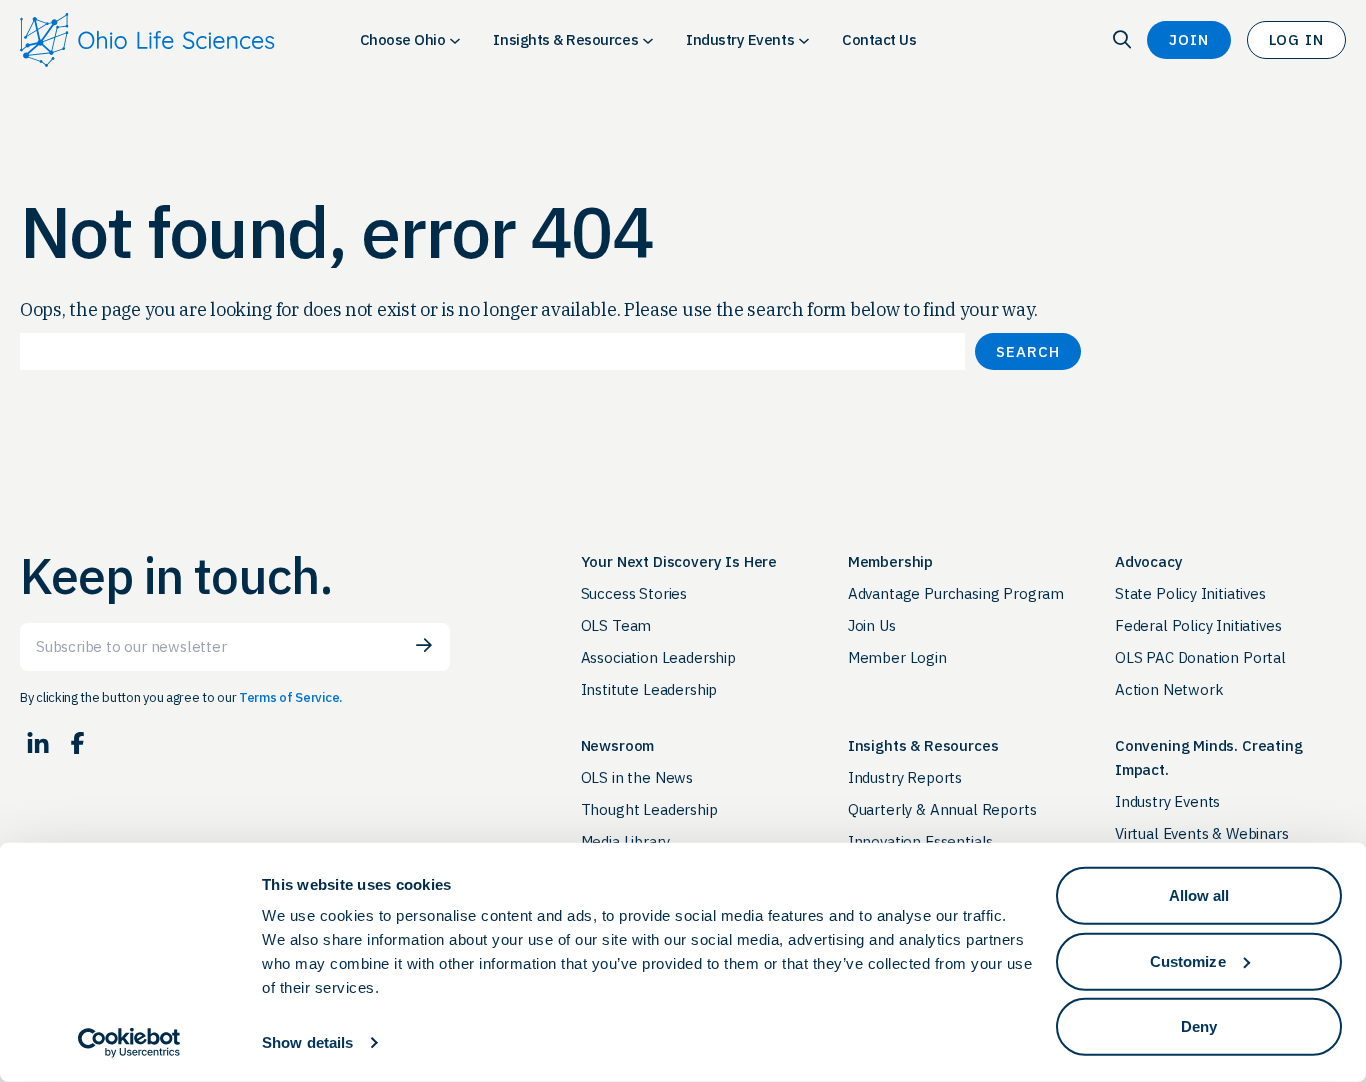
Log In (1296, 39)
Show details (307, 1042)
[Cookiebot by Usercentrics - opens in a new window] (129, 1043)
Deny (1199, 1026)
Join (1189, 39)
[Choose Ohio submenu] (455, 40)
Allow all (1199, 895)
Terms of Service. (290, 697)
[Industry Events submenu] (804, 40)
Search (1028, 351)
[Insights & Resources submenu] (648, 40)
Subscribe (424, 645)
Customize (1188, 960)
